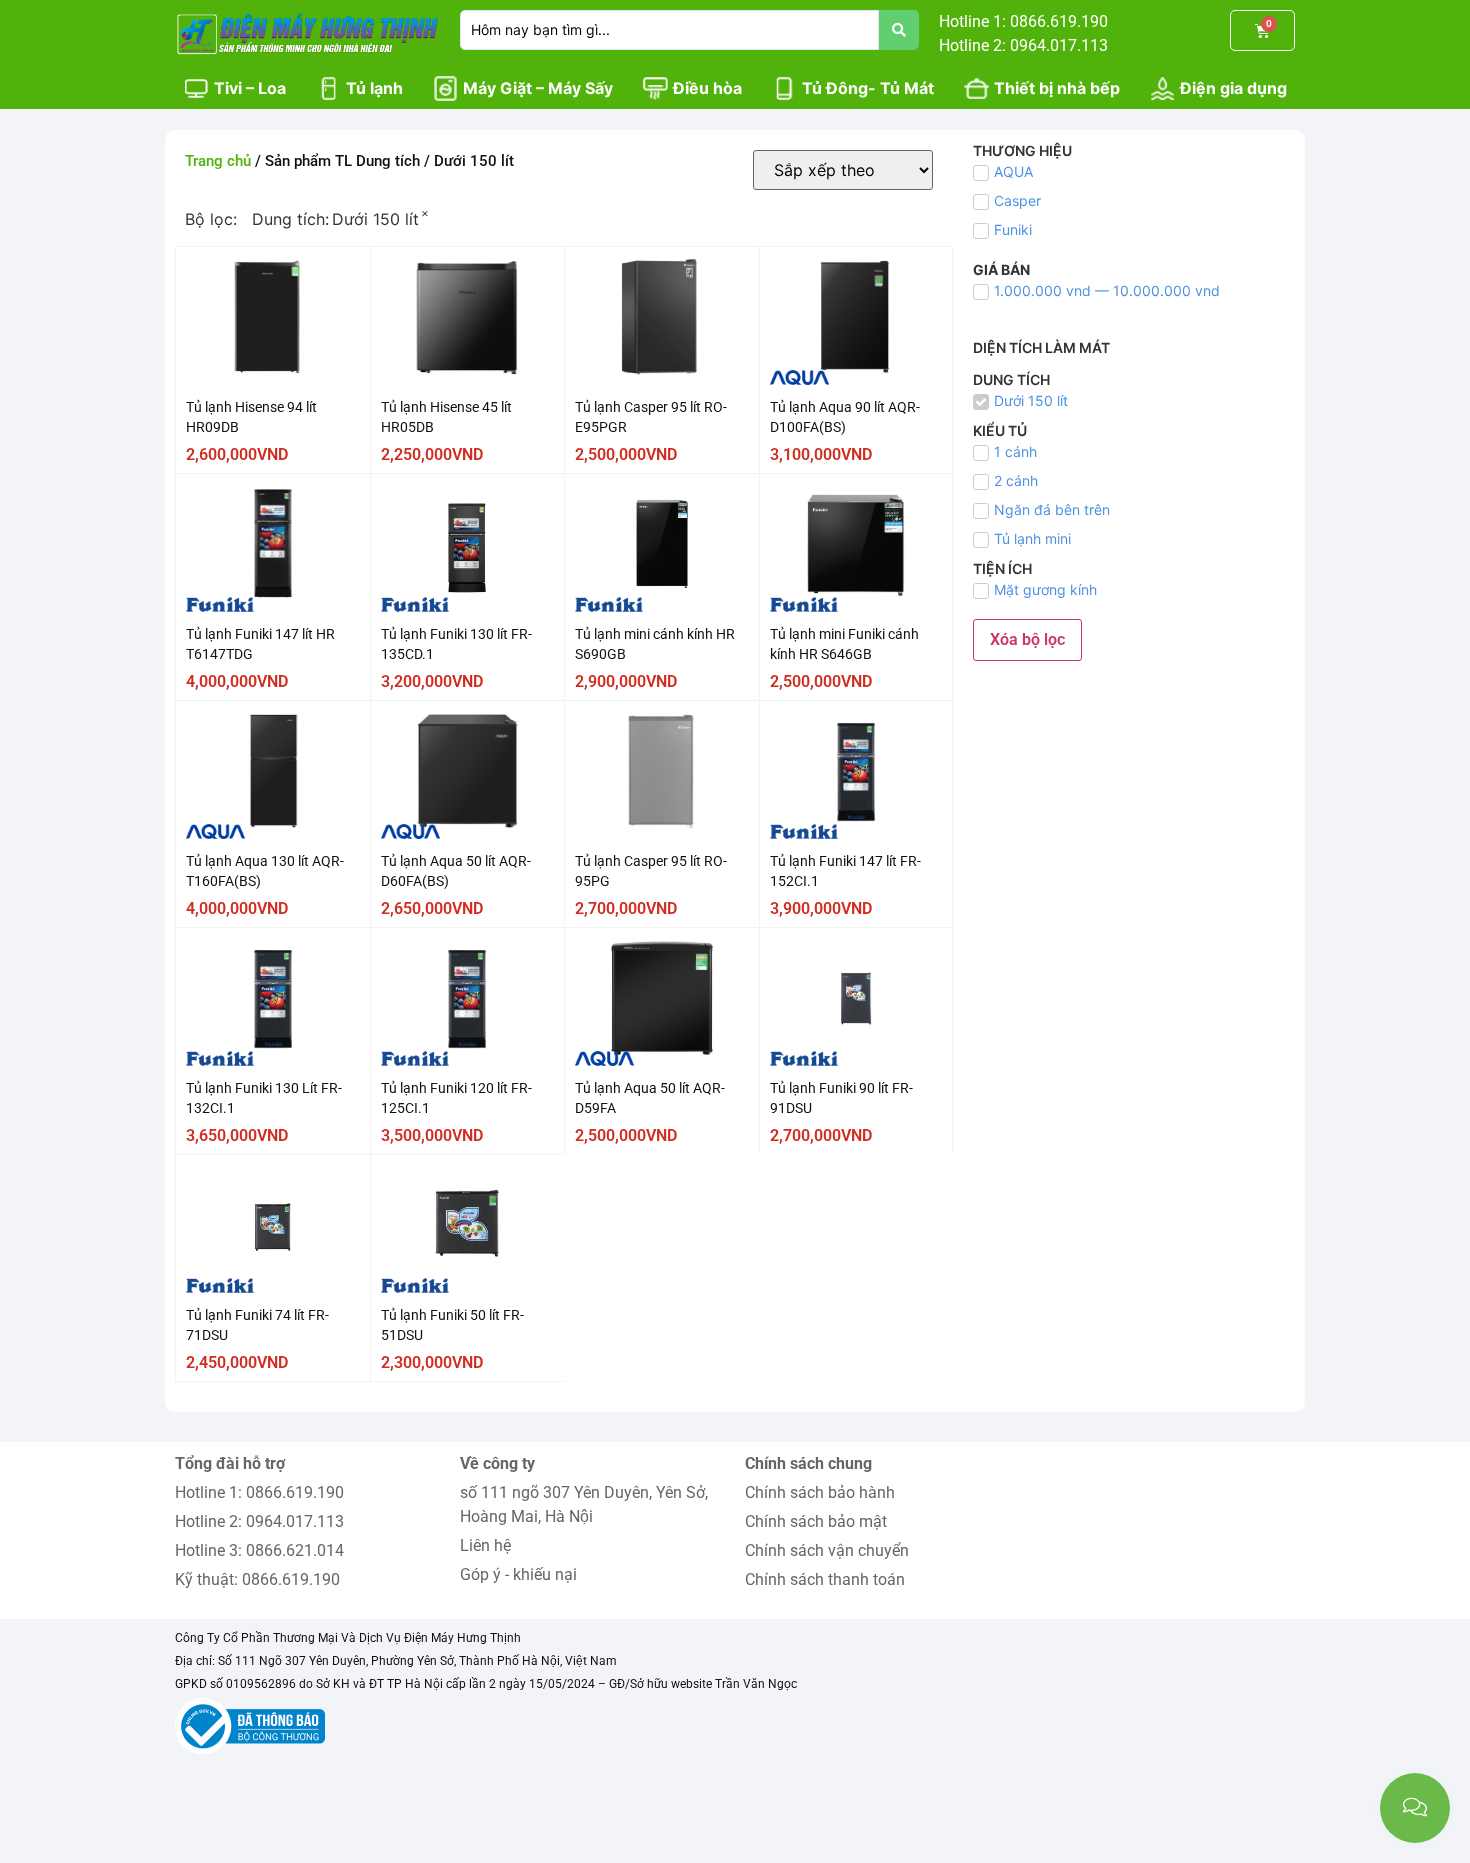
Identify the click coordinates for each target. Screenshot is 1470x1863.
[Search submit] (899, 30)
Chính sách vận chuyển (827, 1550)
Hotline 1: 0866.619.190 (259, 1492)
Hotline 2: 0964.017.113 (259, 1521)
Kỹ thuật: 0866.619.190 (257, 1579)
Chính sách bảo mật (816, 1521)
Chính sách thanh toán (825, 1579)
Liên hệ (485, 1545)
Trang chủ (218, 161)
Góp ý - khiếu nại (518, 1574)
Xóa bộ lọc (1027, 639)
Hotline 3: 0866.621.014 (259, 1550)
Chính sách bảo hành (820, 1492)
